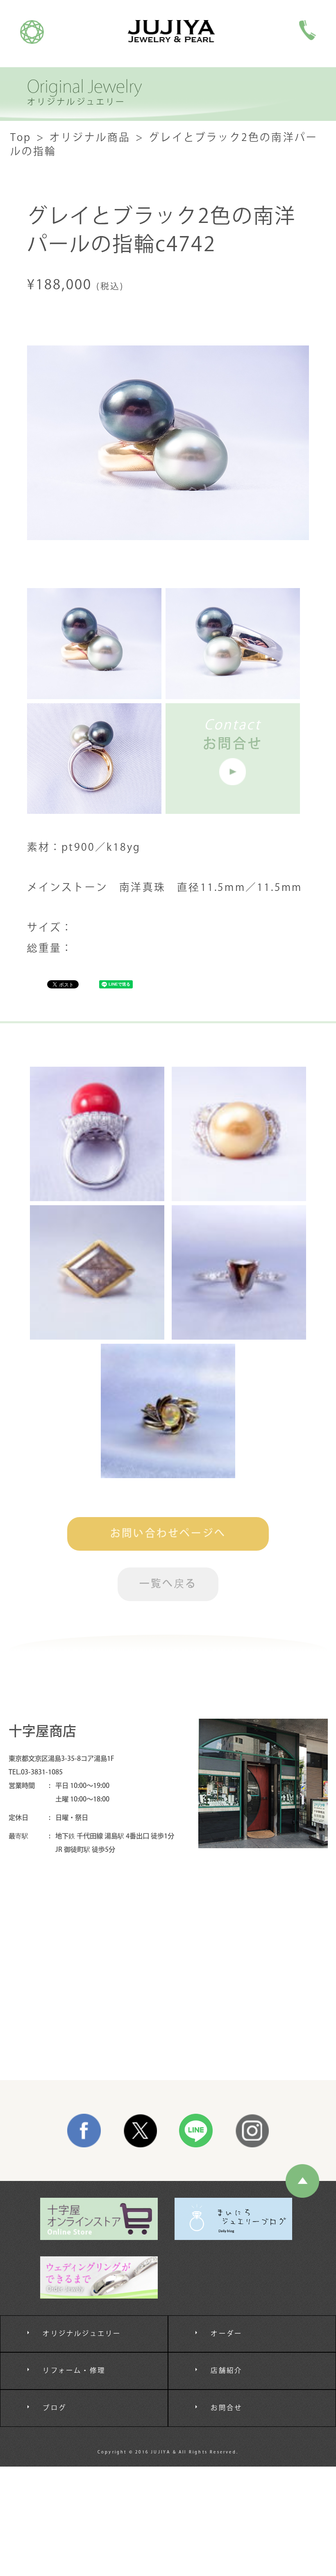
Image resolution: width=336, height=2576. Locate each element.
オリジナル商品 (90, 138)
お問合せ (226, 2408)
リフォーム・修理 (74, 2371)
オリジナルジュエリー (82, 2334)
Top (21, 138)
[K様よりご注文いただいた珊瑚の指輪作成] (97, 1134)
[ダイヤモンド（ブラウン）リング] (239, 1272)
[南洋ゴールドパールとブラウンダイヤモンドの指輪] (239, 1134)
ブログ (54, 2408)
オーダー (226, 2334)
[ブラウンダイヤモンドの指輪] (97, 1272)
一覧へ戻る (168, 1584)
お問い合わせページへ (168, 1534)
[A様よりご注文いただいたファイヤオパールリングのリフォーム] (168, 1411)
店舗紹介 (226, 2371)
